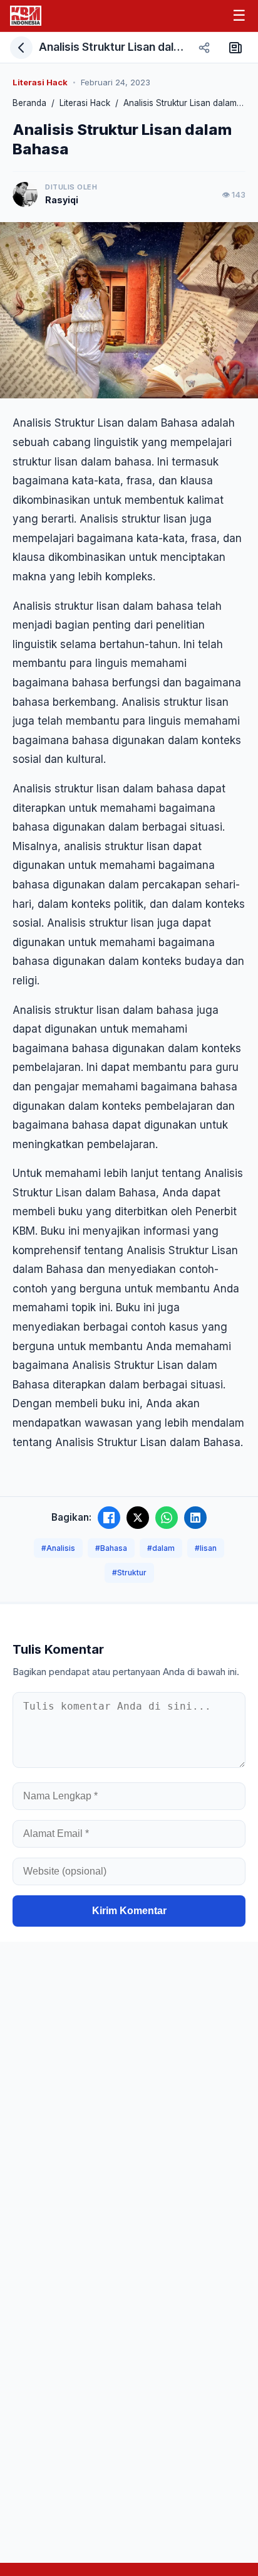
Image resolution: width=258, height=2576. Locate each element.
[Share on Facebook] (109, 1518)
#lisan (206, 1548)
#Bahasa (111, 1548)
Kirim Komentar (129, 1911)
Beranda (29, 103)
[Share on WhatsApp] (167, 1518)
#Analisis (58, 1548)
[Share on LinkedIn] (195, 1518)
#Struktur (129, 1573)
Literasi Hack (85, 103)
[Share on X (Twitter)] (138, 1518)
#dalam (161, 1548)
